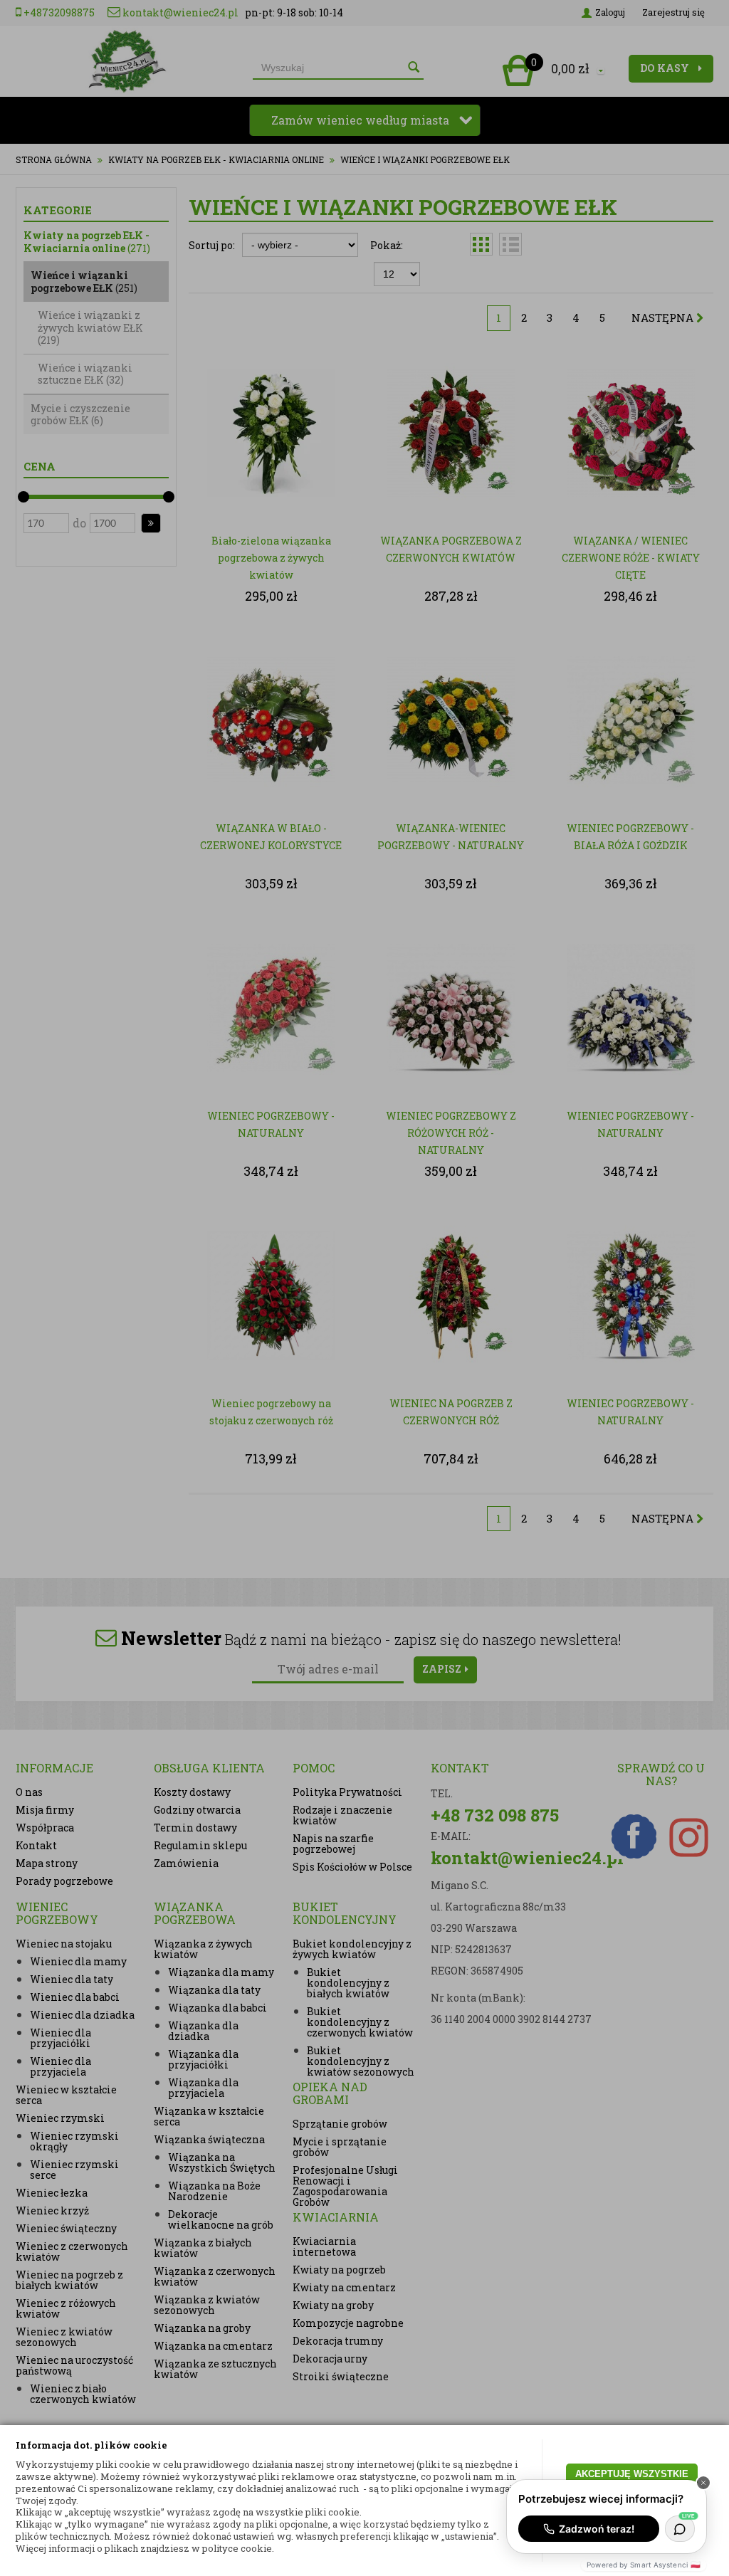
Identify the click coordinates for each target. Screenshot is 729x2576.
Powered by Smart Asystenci (644, 2565)
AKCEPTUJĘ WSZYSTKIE (632, 2474)
